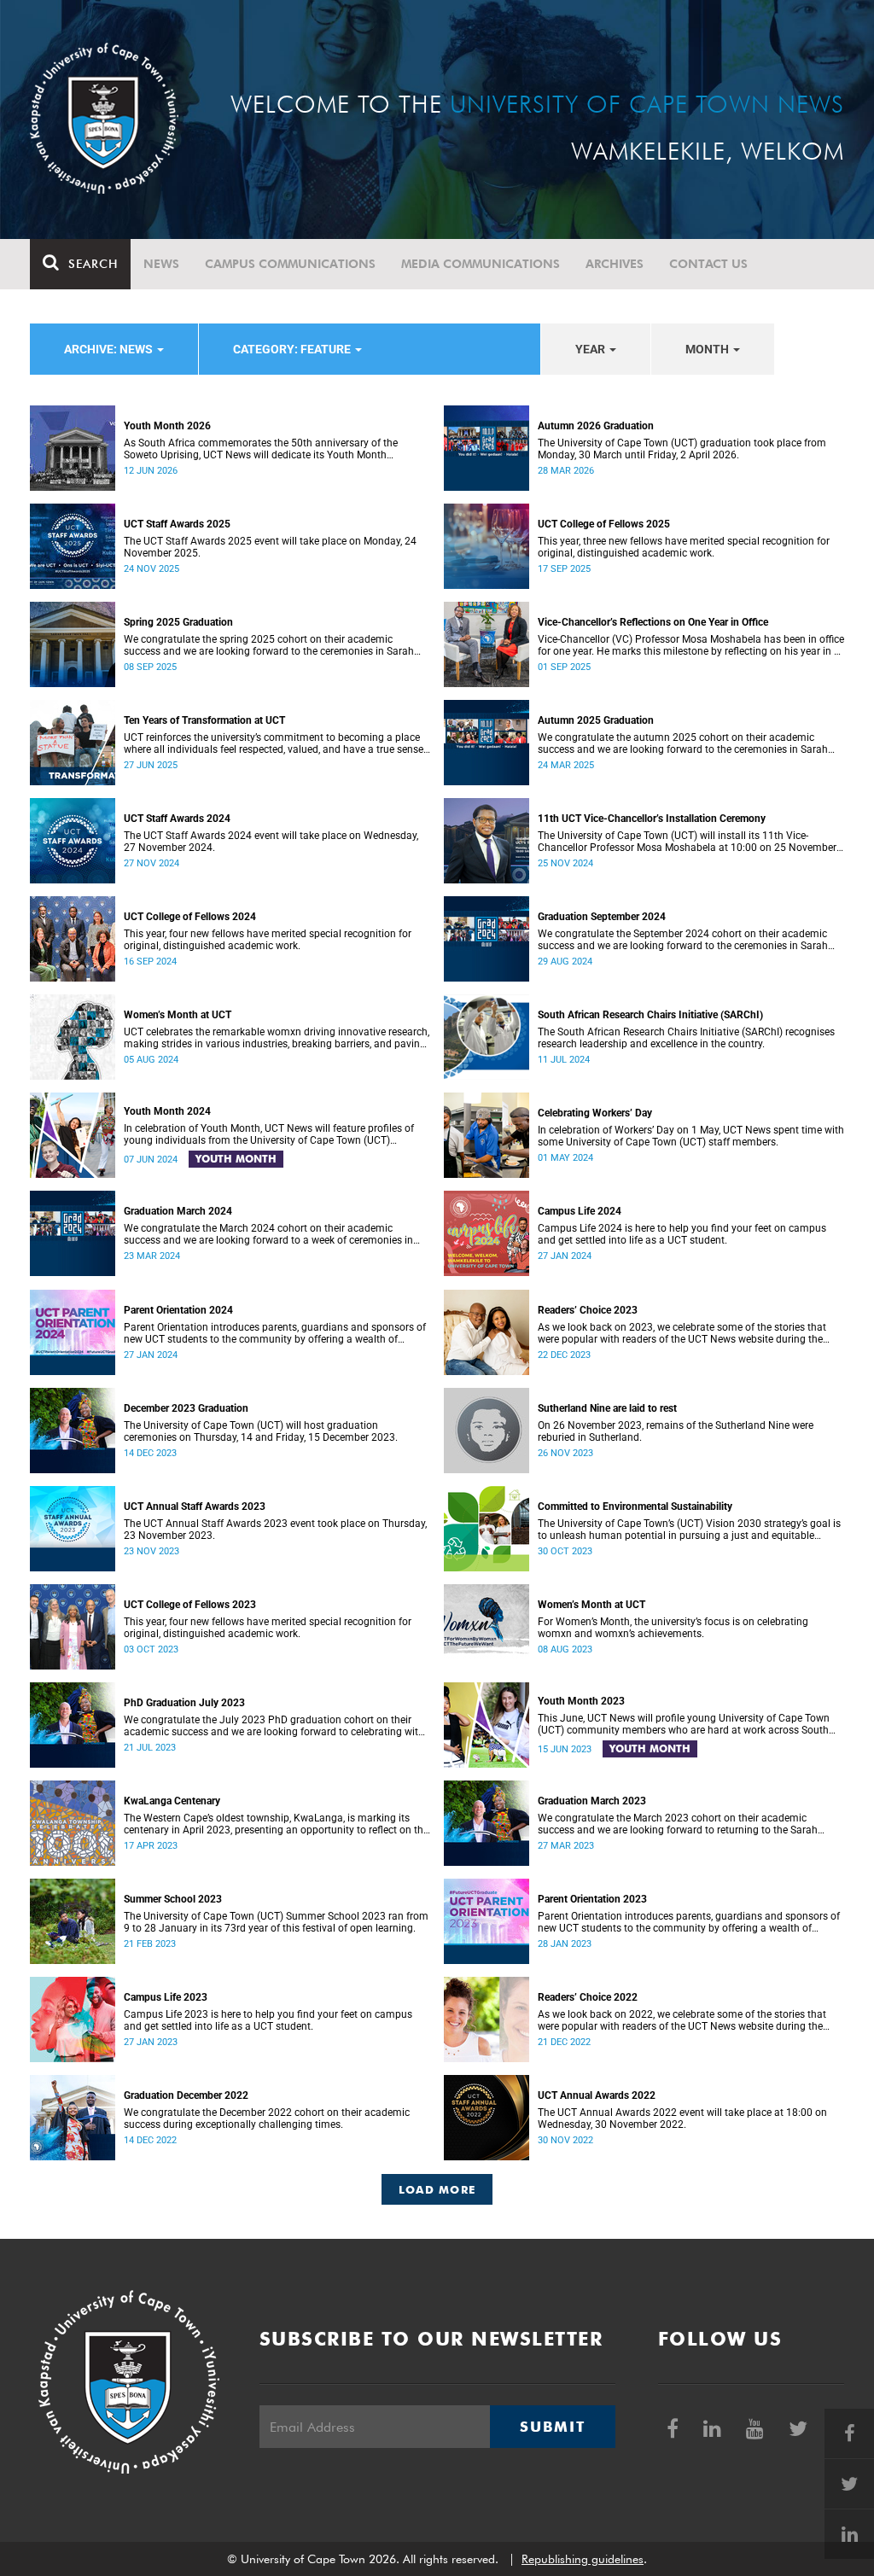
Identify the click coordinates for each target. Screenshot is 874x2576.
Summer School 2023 (173, 1899)
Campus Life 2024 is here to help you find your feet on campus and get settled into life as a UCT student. (682, 1234)
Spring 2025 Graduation (178, 622)
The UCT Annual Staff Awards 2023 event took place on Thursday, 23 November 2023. (275, 1530)
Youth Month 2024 (167, 1111)
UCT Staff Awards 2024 (177, 819)
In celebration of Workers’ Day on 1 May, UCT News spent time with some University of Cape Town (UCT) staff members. (691, 1136)
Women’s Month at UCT (178, 1015)
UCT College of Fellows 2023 (190, 1605)
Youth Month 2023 (581, 1701)
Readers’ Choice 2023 (588, 1310)
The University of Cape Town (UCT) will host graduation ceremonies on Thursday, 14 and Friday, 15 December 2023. (261, 1431)
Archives (615, 264)
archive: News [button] (110, 349)
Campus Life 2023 (166, 1997)
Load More (437, 2189)
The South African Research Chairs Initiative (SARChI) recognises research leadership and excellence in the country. (686, 1038)
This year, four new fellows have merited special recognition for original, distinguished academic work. (268, 940)
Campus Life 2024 (580, 1211)
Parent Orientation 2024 (178, 1310)
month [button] (708, 349)
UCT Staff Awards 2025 (177, 524)
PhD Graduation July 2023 (184, 1703)
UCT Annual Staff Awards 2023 (195, 1507)
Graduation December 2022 (186, 2095)
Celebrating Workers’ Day (595, 1113)
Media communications (481, 264)
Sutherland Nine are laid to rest (607, 1408)
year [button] (591, 349)
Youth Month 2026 (167, 426)
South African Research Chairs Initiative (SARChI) (650, 1015)
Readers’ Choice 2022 (588, 1997)
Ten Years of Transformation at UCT (204, 720)
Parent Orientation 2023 (592, 1899)
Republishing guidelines (583, 2559)
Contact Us (708, 264)
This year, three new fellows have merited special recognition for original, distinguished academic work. (684, 547)
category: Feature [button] (293, 349)
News (161, 264)
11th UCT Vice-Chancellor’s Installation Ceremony (652, 819)
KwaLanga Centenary (172, 1801)
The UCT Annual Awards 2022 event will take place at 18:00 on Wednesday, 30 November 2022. (682, 2118)
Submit (552, 2427)
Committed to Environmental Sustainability (635, 1507)
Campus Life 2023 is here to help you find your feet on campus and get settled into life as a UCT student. (268, 2020)
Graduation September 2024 (602, 917)
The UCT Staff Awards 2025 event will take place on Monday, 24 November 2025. (270, 547)
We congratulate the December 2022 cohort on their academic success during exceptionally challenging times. (267, 2118)
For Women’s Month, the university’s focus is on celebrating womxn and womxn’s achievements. (673, 1628)
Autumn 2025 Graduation (596, 720)
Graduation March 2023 (592, 1801)
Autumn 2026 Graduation (596, 426)
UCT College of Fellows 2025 (604, 524)
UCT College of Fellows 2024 (190, 917)
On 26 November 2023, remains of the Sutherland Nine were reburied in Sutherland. (676, 1431)
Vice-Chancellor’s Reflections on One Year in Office (653, 622)
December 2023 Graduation (186, 1408)
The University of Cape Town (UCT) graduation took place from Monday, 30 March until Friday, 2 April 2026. (682, 449)
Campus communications (290, 264)
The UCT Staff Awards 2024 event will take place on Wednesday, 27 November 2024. (271, 842)
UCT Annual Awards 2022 (597, 2095)
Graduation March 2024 (178, 1211)
